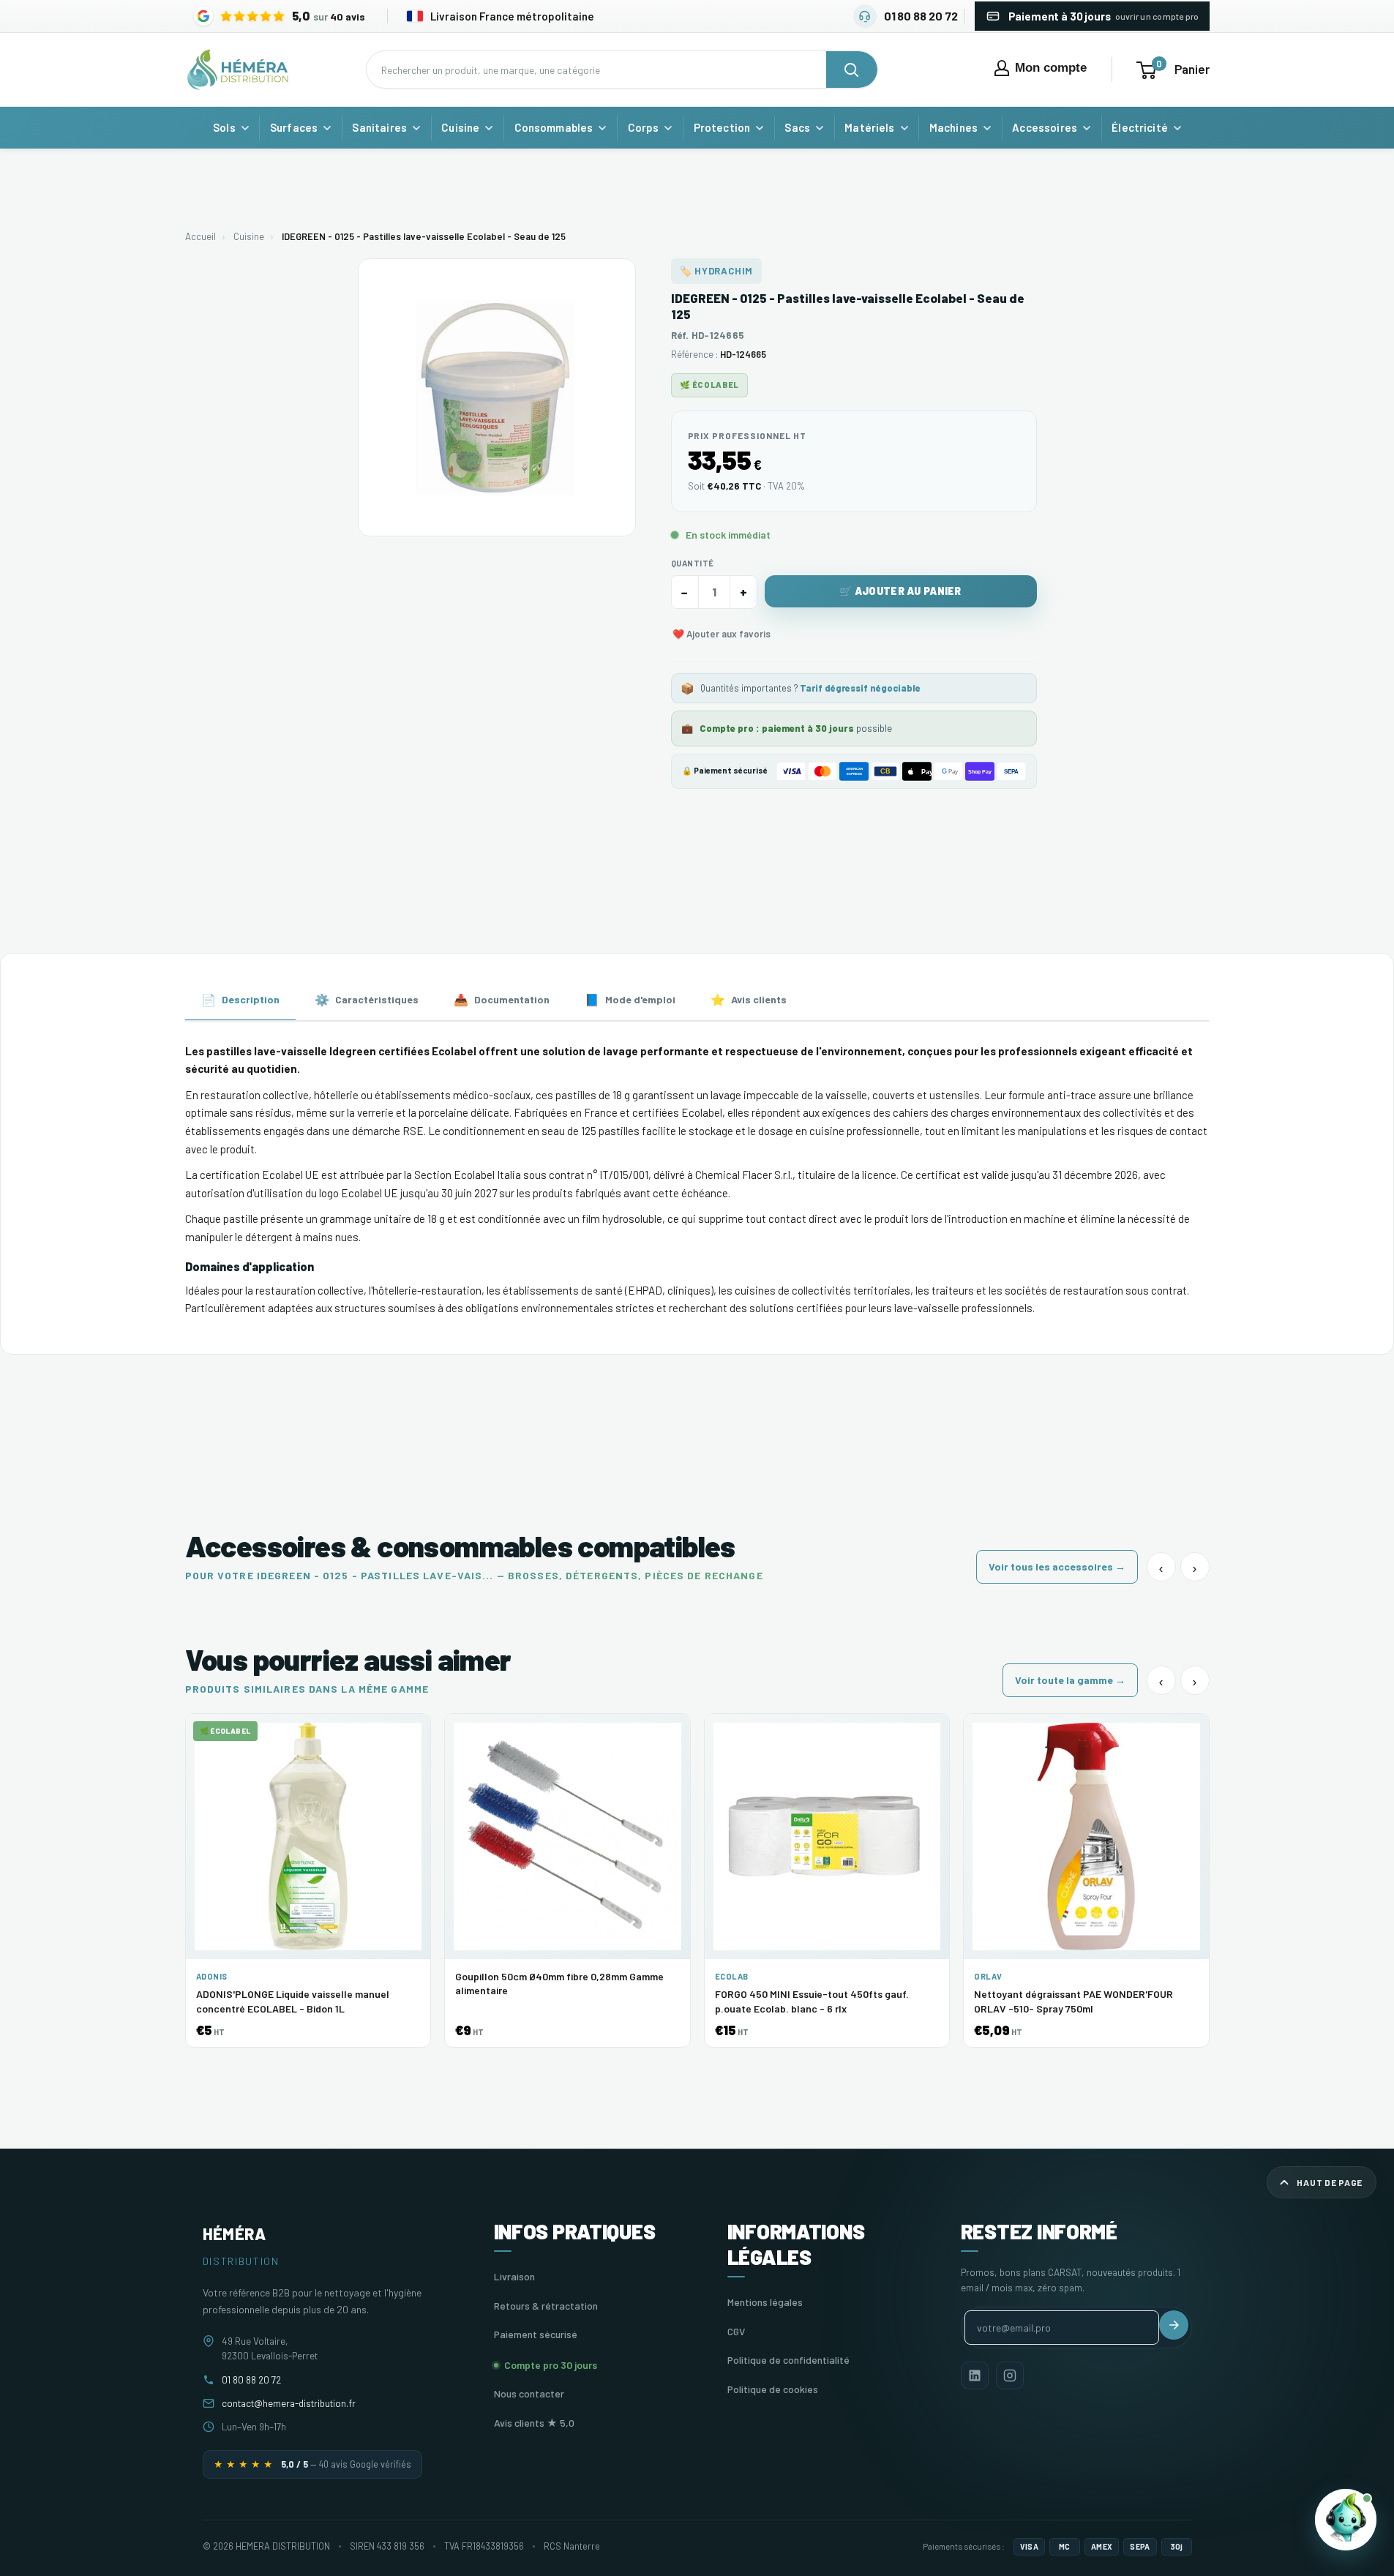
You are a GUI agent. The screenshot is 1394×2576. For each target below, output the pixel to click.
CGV (736, 2331)
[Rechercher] (852, 70)
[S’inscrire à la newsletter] (1174, 2325)
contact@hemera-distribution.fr (289, 2403)
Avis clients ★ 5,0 (534, 2423)
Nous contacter (529, 2393)
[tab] (240, 1001)
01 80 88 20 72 (251, 2380)
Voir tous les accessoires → (1057, 1566)
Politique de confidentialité (788, 2360)
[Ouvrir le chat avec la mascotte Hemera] (1346, 2520)
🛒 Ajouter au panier (900, 591)
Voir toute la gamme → (1070, 1680)
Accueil (201, 236)
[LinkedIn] (975, 2375)
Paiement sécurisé (536, 2334)
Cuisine (249, 236)
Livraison (514, 2276)
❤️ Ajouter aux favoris (722, 634)
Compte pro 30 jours (551, 2365)
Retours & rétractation (546, 2306)
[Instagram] (1010, 2375)
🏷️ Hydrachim (717, 271)
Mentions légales (765, 2302)
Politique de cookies (773, 2389)
